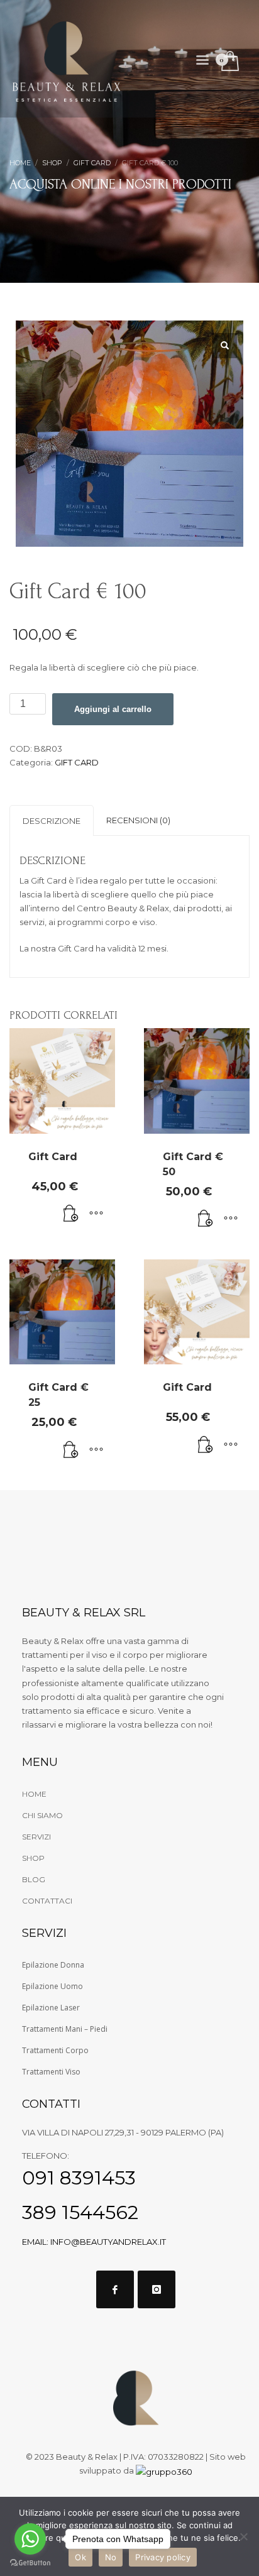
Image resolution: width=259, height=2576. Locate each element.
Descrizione (52, 821)
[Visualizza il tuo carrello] (229, 62)
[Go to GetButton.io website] (30, 2563)
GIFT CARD (77, 762)
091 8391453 (79, 2178)
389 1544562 (80, 2212)
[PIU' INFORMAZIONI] (96, 1214)
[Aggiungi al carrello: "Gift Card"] (71, 1214)
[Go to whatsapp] (30, 2539)
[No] (243, 2536)
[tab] (52, 820)
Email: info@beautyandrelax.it (94, 2242)
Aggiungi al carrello (113, 709)
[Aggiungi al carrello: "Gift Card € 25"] (71, 1450)
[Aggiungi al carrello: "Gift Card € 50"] (206, 1219)
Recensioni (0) (138, 820)
